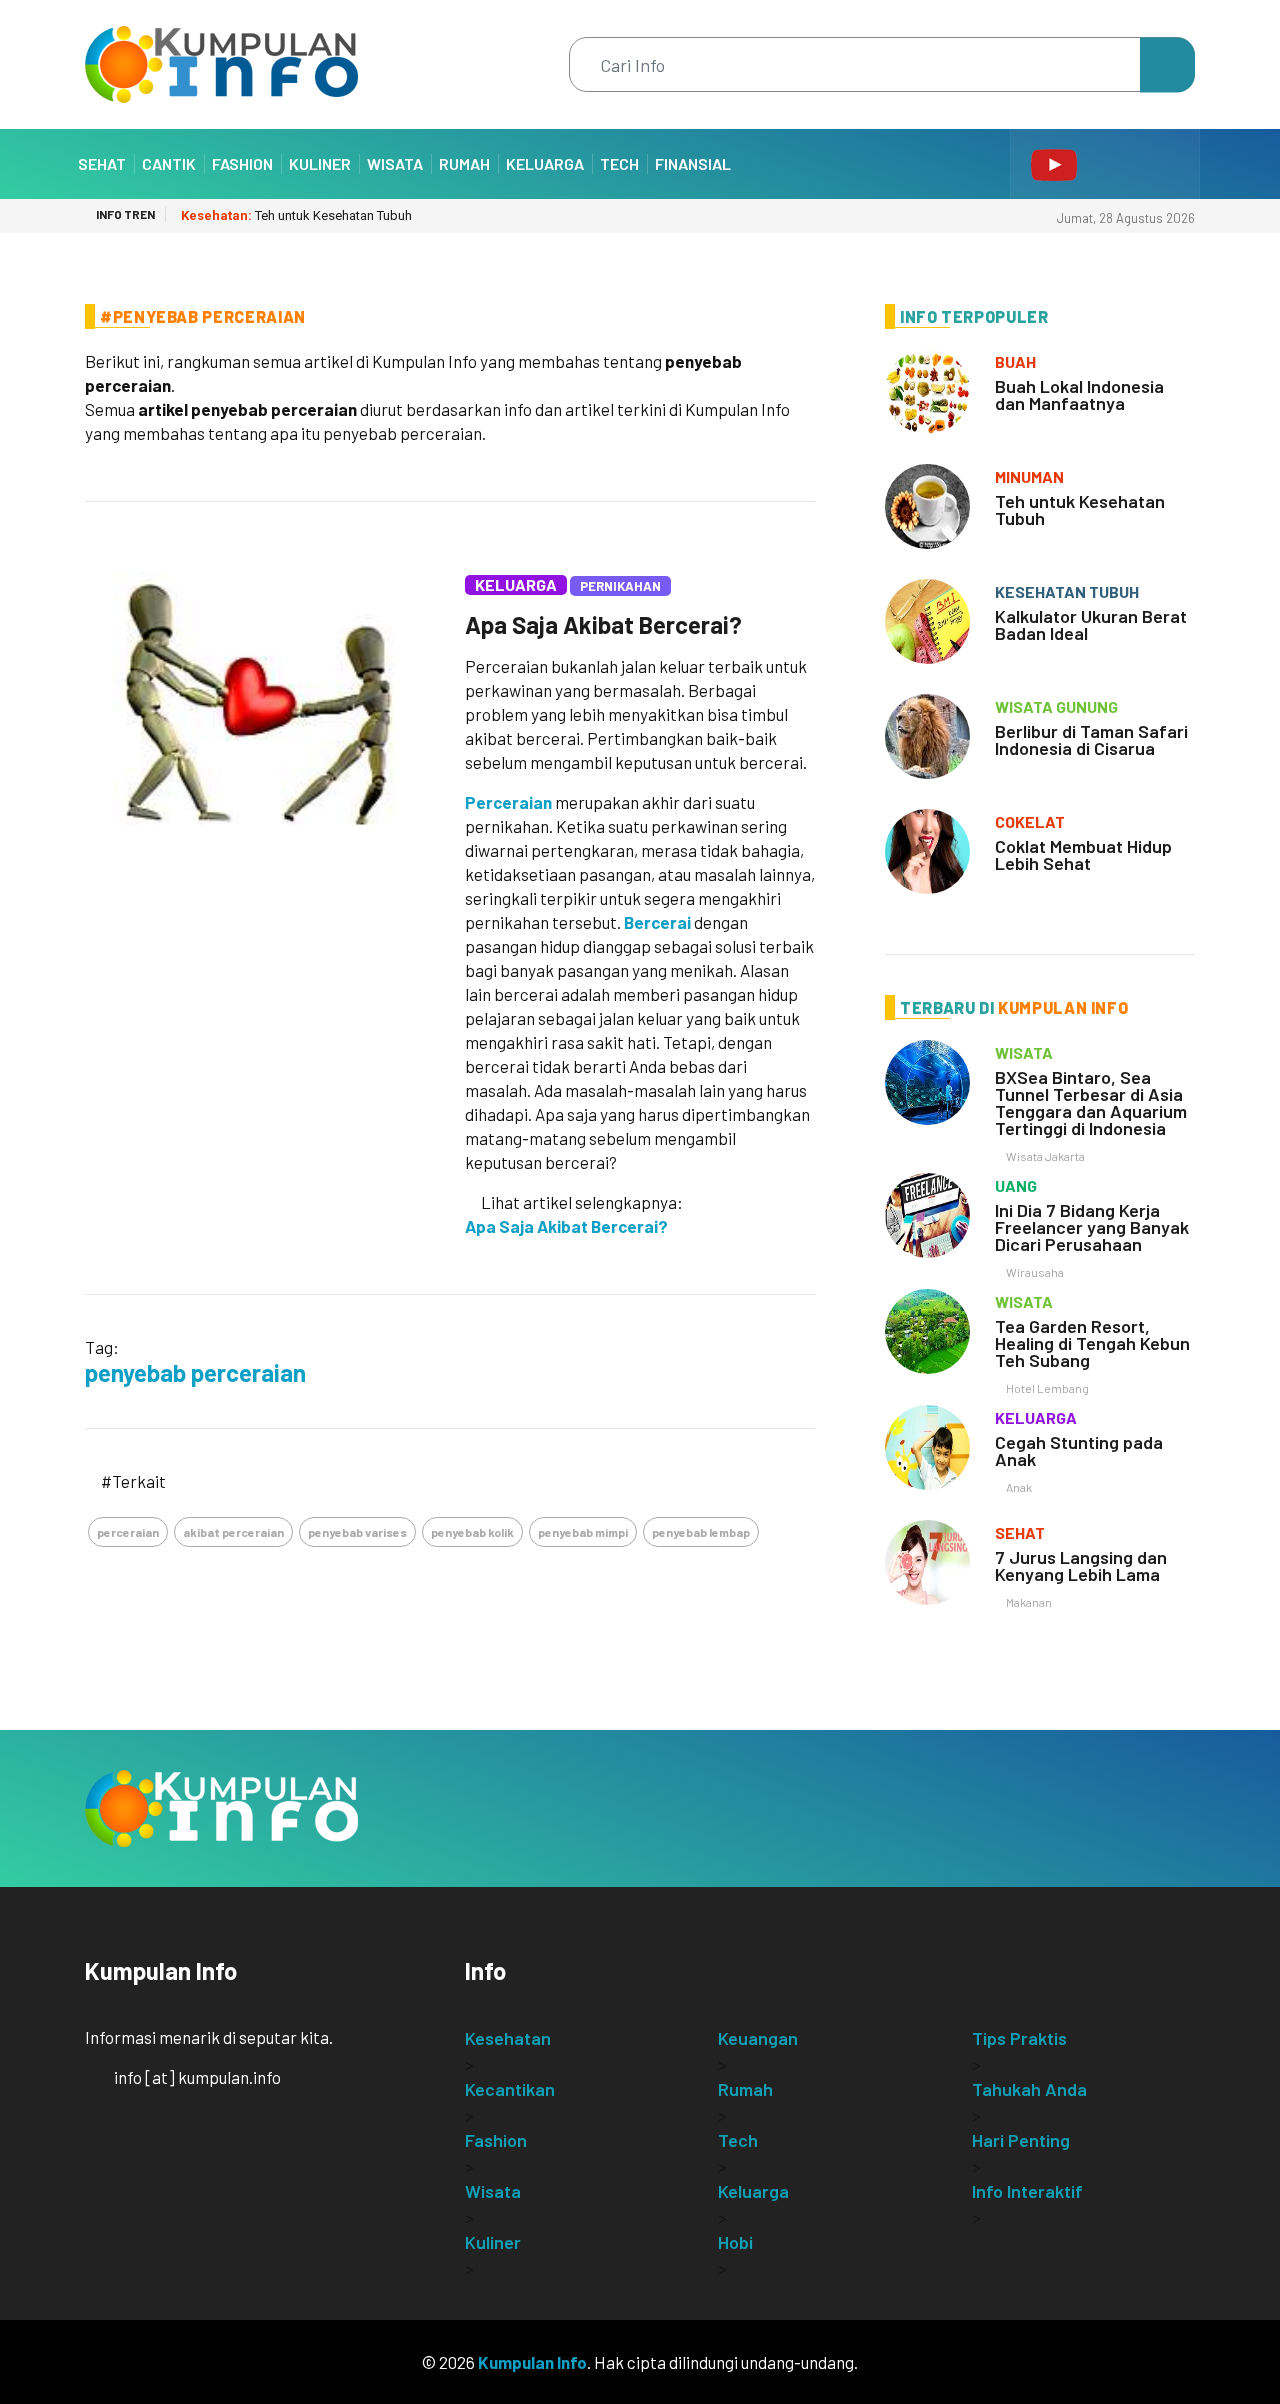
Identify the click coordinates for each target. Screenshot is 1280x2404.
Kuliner (320, 163)
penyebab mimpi (583, 1532)
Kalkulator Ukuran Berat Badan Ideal (1091, 624)
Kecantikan (510, 2089)
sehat (1020, 1532)
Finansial (693, 163)
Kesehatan (508, 2038)
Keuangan (758, 2038)
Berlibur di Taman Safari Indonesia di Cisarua (1091, 739)
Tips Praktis (1019, 2038)
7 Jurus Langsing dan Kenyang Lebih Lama (1081, 1565)
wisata (1024, 1052)
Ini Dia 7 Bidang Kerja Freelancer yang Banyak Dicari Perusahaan (1092, 1227)
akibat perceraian (233, 1532)
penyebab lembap (701, 1532)
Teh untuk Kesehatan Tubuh (296, 215)
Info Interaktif (1027, 2191)
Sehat (102, 163)
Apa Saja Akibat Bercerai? (603, 624)
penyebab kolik (472, 1532)
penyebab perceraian (195, 1372)
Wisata (395, 163)
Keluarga (545, 163)
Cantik (169, 163)
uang (1016, 1185)
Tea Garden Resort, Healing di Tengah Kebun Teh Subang (1092, 1343)
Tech (619, 163)
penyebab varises (357, 1532)
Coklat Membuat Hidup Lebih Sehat (1083, 854)
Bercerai (657, 922)
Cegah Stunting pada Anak (1079, 1450)
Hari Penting (1021, 2140)
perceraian (128, 1532)
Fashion (242, 163)
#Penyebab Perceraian (203, 316)
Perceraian (508, 802)
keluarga (1036, 1417)
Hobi (735, 2242)
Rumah (464, 163)
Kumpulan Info (532, 2362)
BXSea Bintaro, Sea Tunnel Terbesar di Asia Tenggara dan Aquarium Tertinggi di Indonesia (1091, 1102)
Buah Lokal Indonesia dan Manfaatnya (1079, 394)
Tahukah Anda (1029, 2089)
